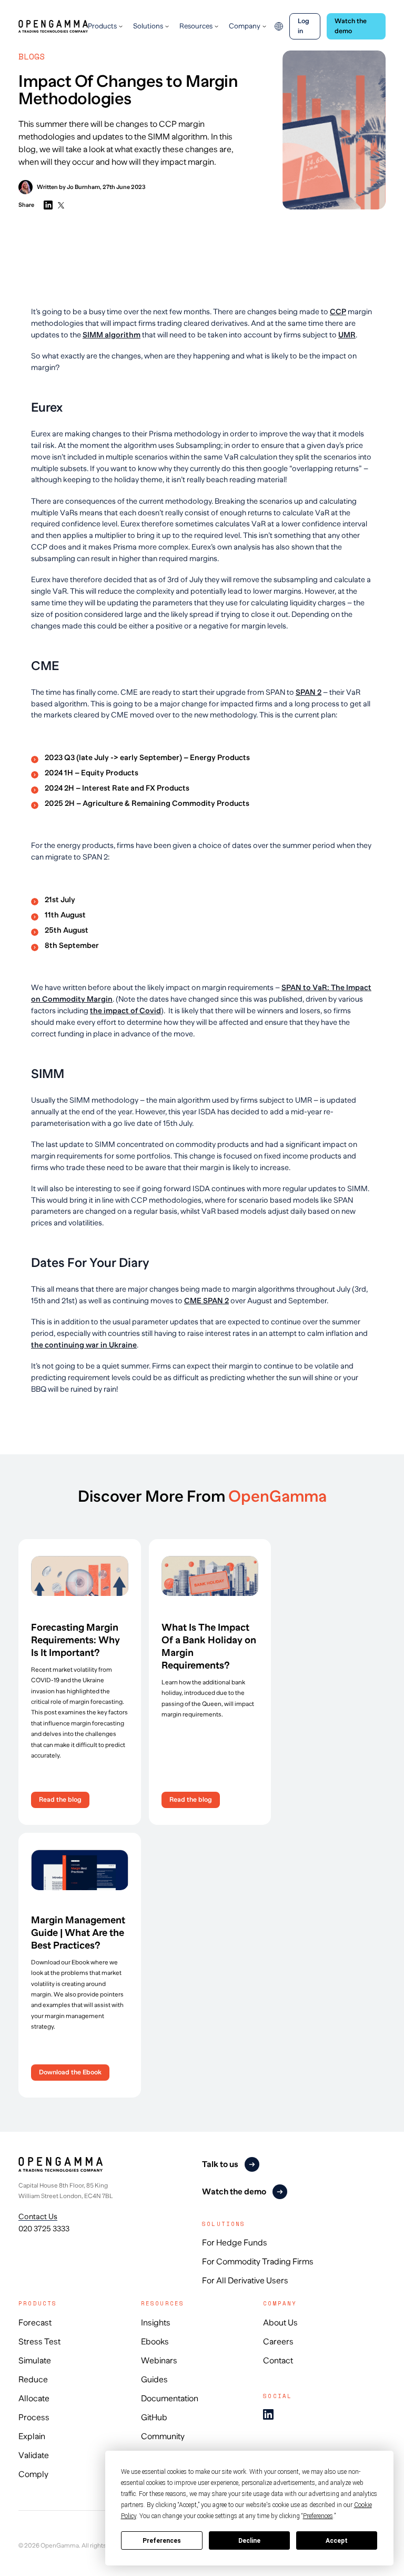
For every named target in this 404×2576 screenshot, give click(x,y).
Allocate (34, 2399)
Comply (33, 2474)
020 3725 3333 (44, 2229)
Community (163, 2437)
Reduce (33, 2380)
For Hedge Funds (235, 2243)
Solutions (148, 26)
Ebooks (155, 2342)
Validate (34, 2455)
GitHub (154, 2418)
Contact (278, 2361)
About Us (280, 2323)
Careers (278, 2342)
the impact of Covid (125, 1011)
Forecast (35, 2323)
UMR (347, 335)
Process (34, 2418)
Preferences (162, 2541)
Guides (154, 2380)
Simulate (35, 2361)
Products (102, 26)
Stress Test (39, 2342)
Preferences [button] (318, 2516)
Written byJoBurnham (68, 187)
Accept (337, 2541)
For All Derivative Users (245, 2281)
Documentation (170, 2399)
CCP (338, 312)
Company (245, 26)
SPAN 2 (309, 692)
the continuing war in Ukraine (84, 1345)
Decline (249, 2541)
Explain (32, 2437)
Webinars (159, 2361)
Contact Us (38, 2216)
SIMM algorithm (112, 335)
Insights (156, 2323)
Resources (196, 26)
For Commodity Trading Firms (258, 2262)
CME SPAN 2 (206, 1301)
